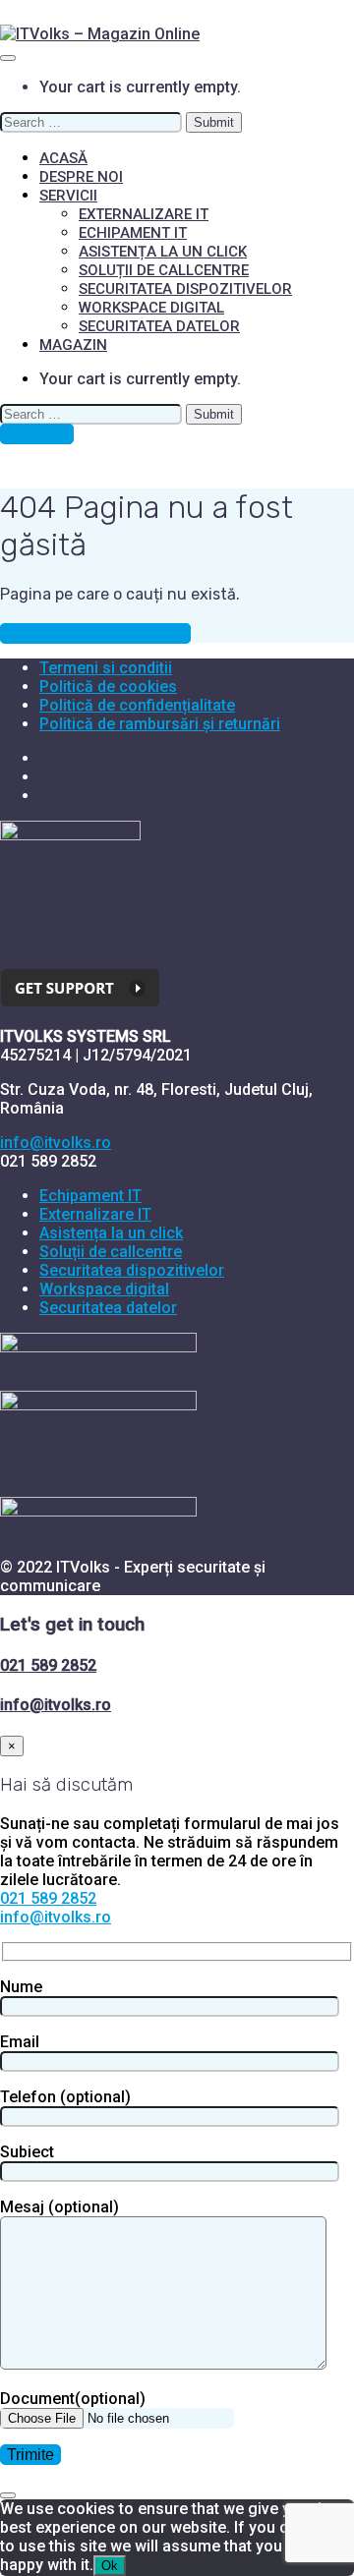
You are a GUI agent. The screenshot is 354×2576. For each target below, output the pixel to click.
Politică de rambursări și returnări (160, 724)
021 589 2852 (48, 1665)
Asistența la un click (163, 252)
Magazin (73, 345)
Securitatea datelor (159, 326)
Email (20, 2042)
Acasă (63, 158)
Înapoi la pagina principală (95, 633)
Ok (110, 2566)
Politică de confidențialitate (137, 705)
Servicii (68, 196)
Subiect (27, 2152)
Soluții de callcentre (164, 270)
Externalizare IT (144, 214)
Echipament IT (133, 233)
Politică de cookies (108, 687)
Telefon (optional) (65, 2097)
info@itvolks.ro (56, 1143)
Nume (21, 1987)
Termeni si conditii (106, 668)
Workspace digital (151, 308)
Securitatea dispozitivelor (185, 289)
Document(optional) (73, 2399)
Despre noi (81, 177)
